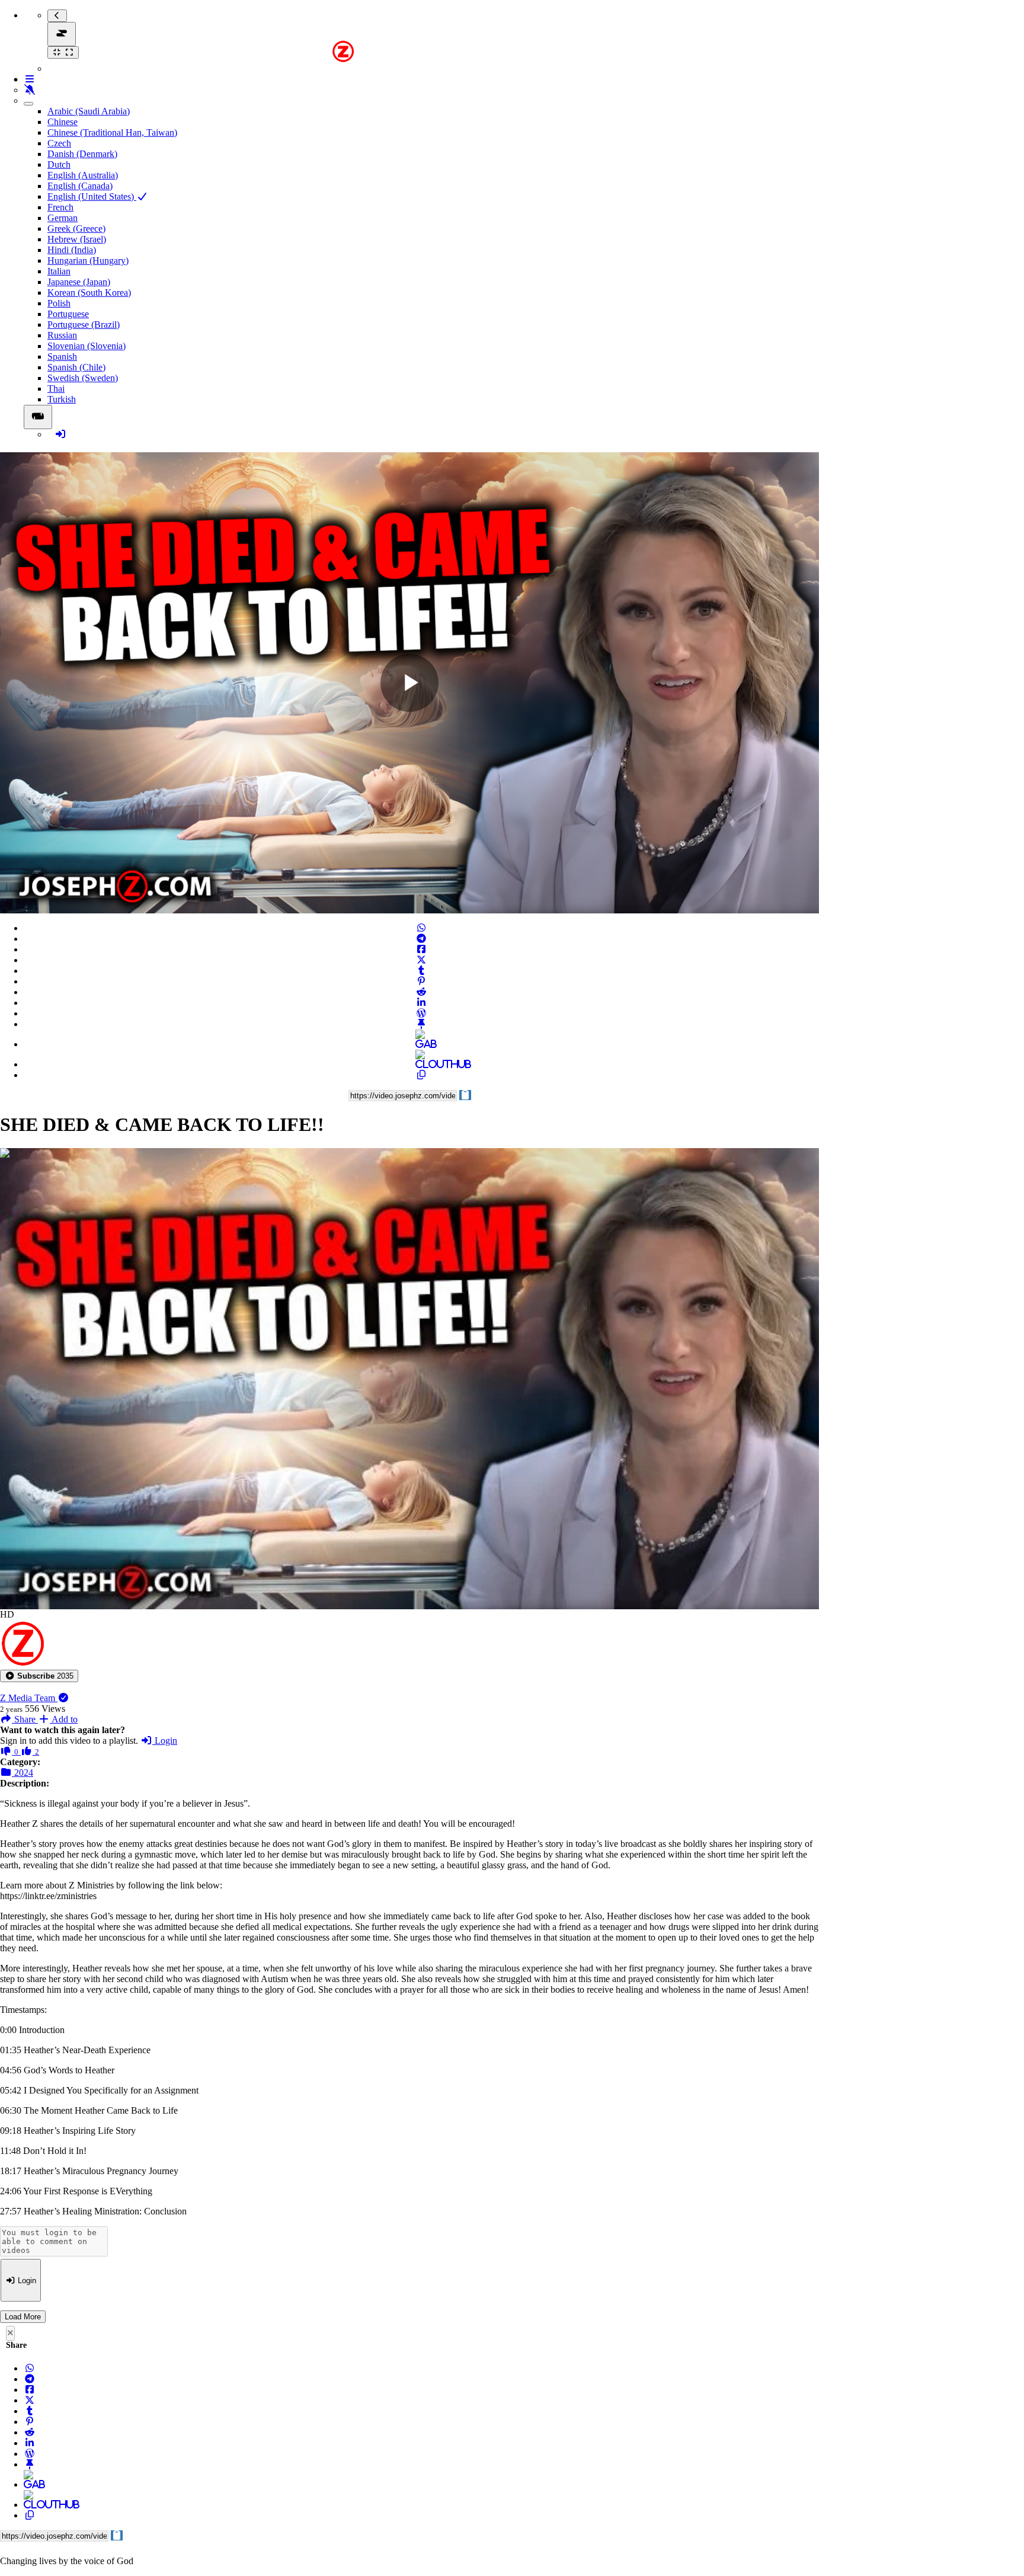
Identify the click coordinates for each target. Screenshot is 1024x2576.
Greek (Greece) (76, 228)
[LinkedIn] (421, 1003)
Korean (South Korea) (89, 293)
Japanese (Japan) (79, 282)
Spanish (62, 357)
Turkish (62, 399)
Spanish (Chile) (76, 367)
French (60, 207)
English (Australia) (83, 175)
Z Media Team (29, 1698)
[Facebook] (421, 949)
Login (165, 1741)
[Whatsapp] (421, 928)
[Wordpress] (421, 1013)
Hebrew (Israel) (77, 239)
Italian (59, 271)
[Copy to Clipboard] (421, 1075)
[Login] (60, 434)
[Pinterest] (421, 981)
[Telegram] (421, 939)
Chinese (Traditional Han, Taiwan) (112, 132)
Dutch (59, 164)
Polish (59, 303)
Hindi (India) (72, 250)
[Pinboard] (421, 1024)
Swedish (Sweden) (83, 378)
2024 (23, 1773)
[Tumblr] (421, 971)
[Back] (57, 16)
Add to (64, 1719)
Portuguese (68, 314)
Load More (23, 2317)
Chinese (63, 122)
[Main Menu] (62, 34)
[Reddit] (421, 992)
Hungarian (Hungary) (88, 261)
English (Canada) (80, 186)
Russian (62, 335)
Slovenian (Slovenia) (87, 346)
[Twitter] (421, 960)
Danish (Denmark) (82, 154)
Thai (56, 389)
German (63, 218)
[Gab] (421, 1044)
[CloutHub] (421, 1064)
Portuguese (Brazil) (84, 325)
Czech (59, 143)
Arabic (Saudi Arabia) (89, 111)
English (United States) (92, 196)
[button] (39, 1676)
